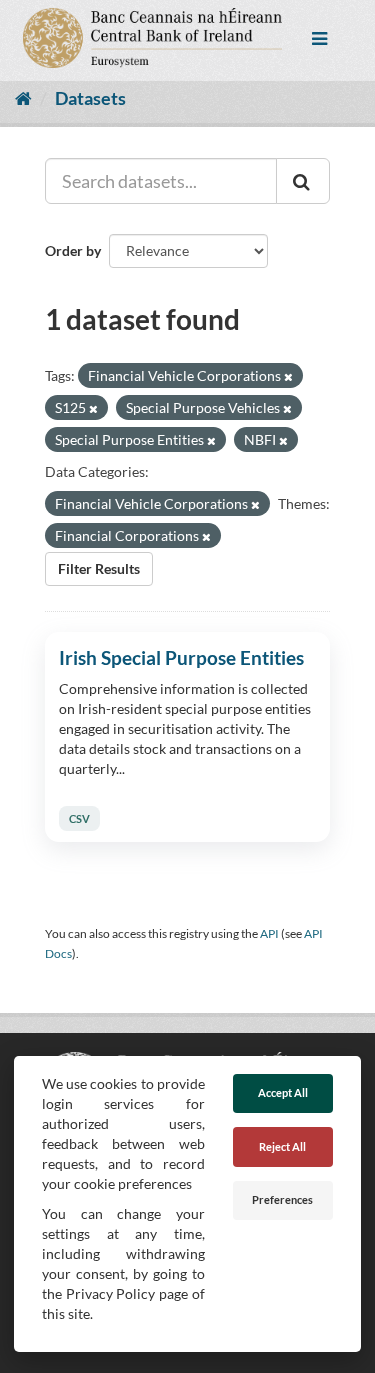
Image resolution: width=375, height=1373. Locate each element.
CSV (79, 818)
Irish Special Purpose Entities (181, 657)
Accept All (283, 1092)
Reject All (282, 1146)
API (269, 933)
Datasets (90, 98)
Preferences (282, 1199)
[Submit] (303, 181)
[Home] (23, 98)
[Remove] (288, 376)
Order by (73, 250)
